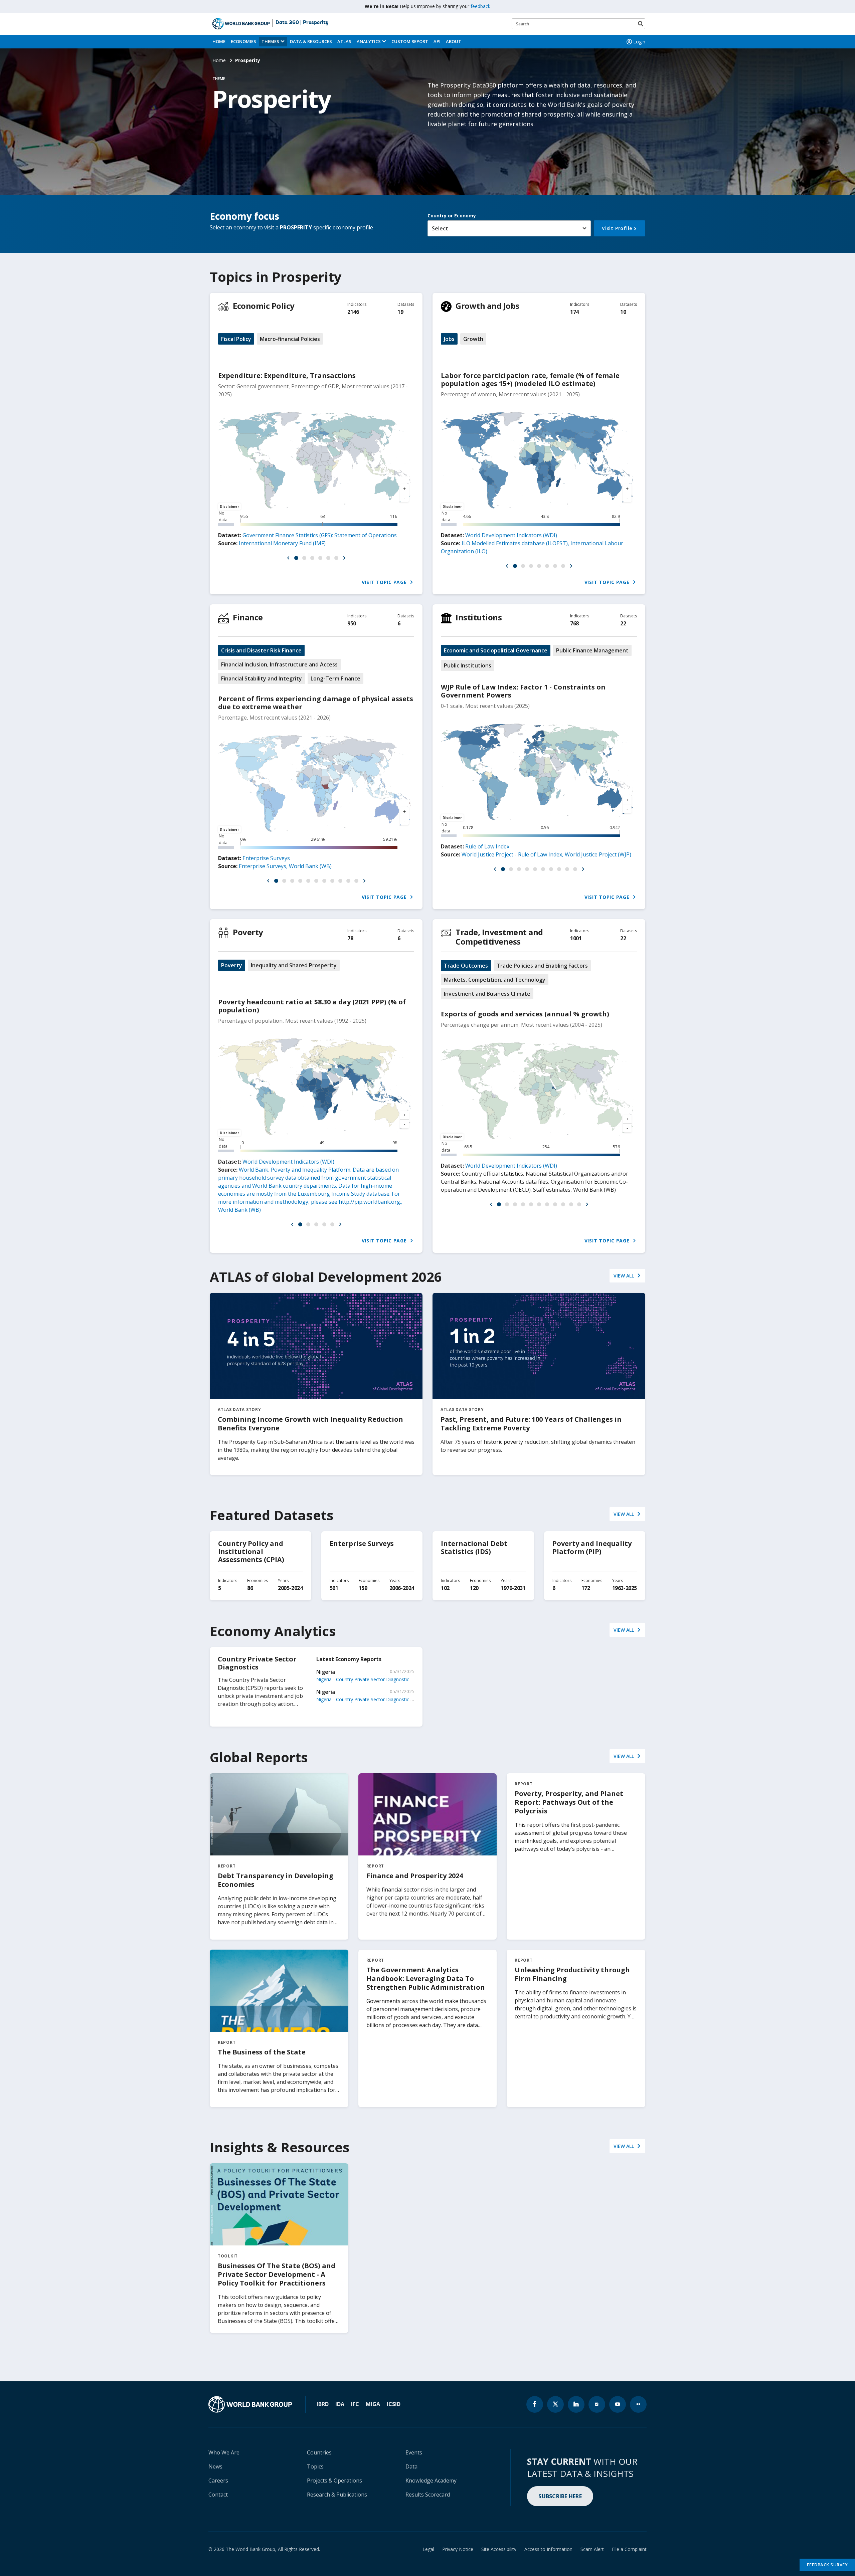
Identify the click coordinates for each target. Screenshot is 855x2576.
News (215, 2466)
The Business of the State (262, 2052)
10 (623, 312)
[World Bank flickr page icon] (638, 2404)
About (454, 41)
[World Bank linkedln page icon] (576, 2404)
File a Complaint (629, 2549)
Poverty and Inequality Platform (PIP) (592, 1547)
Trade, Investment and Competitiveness (499, 937)
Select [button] (440, 228)
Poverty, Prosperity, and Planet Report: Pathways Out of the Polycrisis (569, 1802)
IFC (355, 2404)
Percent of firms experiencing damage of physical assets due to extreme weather (316, 703)
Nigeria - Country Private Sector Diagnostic (363, 1679)
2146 (353, 312)
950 (352, 623)
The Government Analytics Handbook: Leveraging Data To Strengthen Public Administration (426, 1978)
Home (219, 41)
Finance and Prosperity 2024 (415, 1876)
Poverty (248, 932)
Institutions (479, 617)
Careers (218, 2481)
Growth (473, 339)
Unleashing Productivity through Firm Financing (572, 1974)
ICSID (394, 2404)
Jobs (449, 339)
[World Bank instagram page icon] (597, 2404)
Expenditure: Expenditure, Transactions (287, 375)
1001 (576, 938)
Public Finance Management (592, 650)
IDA (340, 2404)
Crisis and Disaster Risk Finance (261, 650)
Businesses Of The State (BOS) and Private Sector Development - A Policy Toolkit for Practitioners (277, 2274)
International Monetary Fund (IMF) (282, 543)
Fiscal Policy (236, 339)
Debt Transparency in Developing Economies (276, 1880)
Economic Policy (264, 306)
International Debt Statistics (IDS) (474, 1547)
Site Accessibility (499, 2549)
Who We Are (224, 2452)
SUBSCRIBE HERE (560, 2496)
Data (411, 2466)
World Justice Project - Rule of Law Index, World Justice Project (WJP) (546, 854)
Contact (218, 2495)
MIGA (373, 2404)
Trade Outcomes (466, 966)
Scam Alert (592, 2549)
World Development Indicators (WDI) (511, 535)
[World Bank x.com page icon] (555, 2404)
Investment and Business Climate (487, 994)
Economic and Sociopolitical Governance (496, 650)
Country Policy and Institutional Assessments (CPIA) (251, 1551)
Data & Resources (311, 41)
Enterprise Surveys (266, 858)
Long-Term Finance (335, 678)
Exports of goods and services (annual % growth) (525, 1014)
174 (574, 312)
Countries (319, 2452)
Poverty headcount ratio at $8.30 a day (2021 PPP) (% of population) (312, 1006)
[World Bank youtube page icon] (618, 2404)
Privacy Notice (458, 2549)
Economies (243, 41)
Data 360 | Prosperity (302, 23)
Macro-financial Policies (290, 339)
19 (400, 312)
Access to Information (548, 2549)
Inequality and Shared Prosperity (294, 965)
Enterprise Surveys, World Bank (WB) (285, 866)
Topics (315, 2466)
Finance (248, 617)
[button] (288, 558)
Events (414, 2452)
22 (623, 623)
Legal (428, 2549)
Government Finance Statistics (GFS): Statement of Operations (320, 535)
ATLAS (344, 41)
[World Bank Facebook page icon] (535, 2404)
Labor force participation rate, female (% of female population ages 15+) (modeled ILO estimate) (530, 379)
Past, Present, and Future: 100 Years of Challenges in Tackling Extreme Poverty (531, 1424)
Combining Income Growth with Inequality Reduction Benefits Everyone (310, 1424)
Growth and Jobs (487, 306)
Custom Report (410, 41)
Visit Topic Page (385, 582)
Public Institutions (468, 665)
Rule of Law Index (487, 846)
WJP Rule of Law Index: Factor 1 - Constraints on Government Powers (523, 691)
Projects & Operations (334, 2481)
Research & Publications (337, 2495)
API (437, 41)
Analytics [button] (369, 41)
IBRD (323, 2404)
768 (574, 623)
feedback (480, 6)
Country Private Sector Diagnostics (257, 1663)
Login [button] (639, 42)
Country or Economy (452, 216)
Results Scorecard (428, 2495)
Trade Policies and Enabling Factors (542, 966)
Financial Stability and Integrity (262, 678)
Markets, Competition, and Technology (495, 980)
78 (350, 938)
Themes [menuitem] (270, 41)
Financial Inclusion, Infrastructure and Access (279, 664)
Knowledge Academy (431, 2481)
